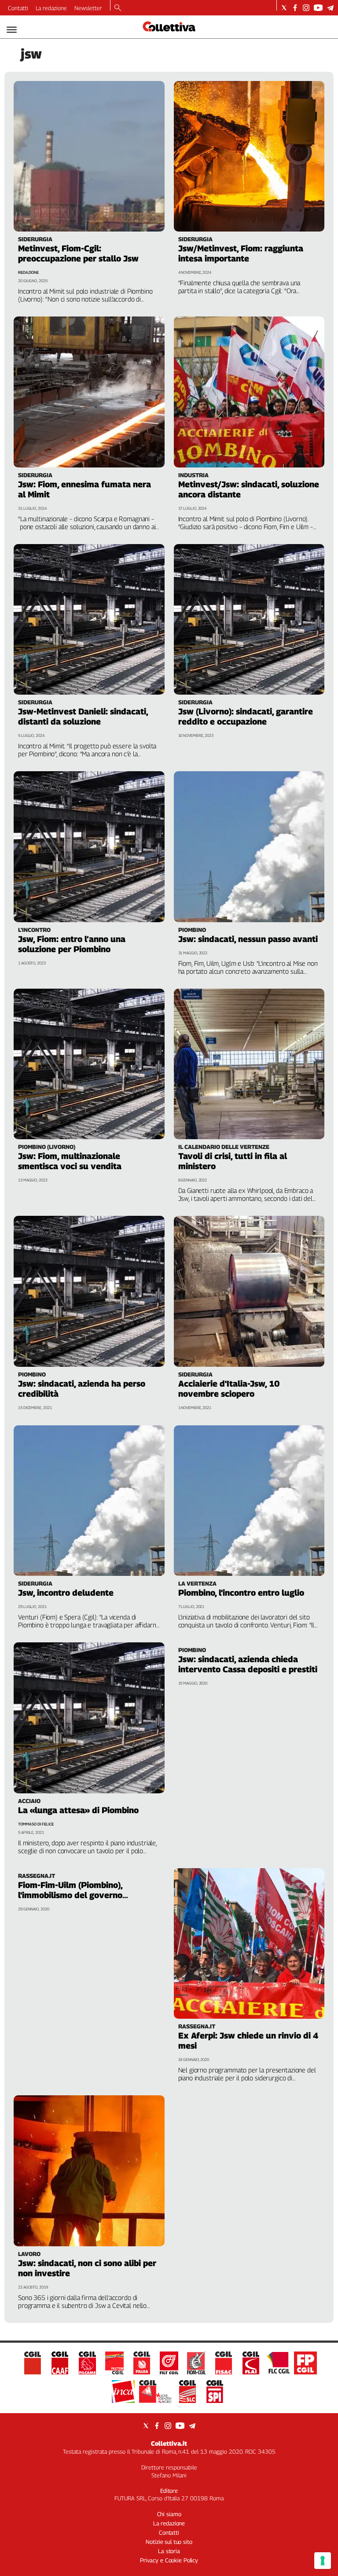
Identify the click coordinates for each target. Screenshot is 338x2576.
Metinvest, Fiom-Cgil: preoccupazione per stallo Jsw (78, 253)
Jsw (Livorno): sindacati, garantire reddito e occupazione (246, 716)
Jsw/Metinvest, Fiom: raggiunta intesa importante (241, 253)
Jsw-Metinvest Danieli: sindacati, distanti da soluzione (83, 716)
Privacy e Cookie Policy (169, 2560)
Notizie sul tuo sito (169, 2542)
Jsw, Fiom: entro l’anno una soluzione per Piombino (72, 944)
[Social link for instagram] (306, 8)
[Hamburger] (12, 30)
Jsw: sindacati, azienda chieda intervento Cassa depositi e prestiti (248, 1664)
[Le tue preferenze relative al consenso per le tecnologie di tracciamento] (323, 2561)
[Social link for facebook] (295, 8)
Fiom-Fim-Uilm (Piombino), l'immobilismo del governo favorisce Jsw (70, 1895)
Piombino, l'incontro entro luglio (241, 1593)
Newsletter (88, 8)
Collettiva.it (169, 2443)
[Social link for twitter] (284, 8)
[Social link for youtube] (318, 8)
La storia (169, 2551)
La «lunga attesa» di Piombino (78, 1810)
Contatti (18, 8)
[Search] (118, 8)
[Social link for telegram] (330, 8)
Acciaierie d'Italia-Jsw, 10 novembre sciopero (229, 1389)
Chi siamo (169, 2514)
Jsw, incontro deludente (66, 1593)
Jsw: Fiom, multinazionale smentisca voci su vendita (70, 1161)
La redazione (51, 8)
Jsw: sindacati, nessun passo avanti (248, 939)
